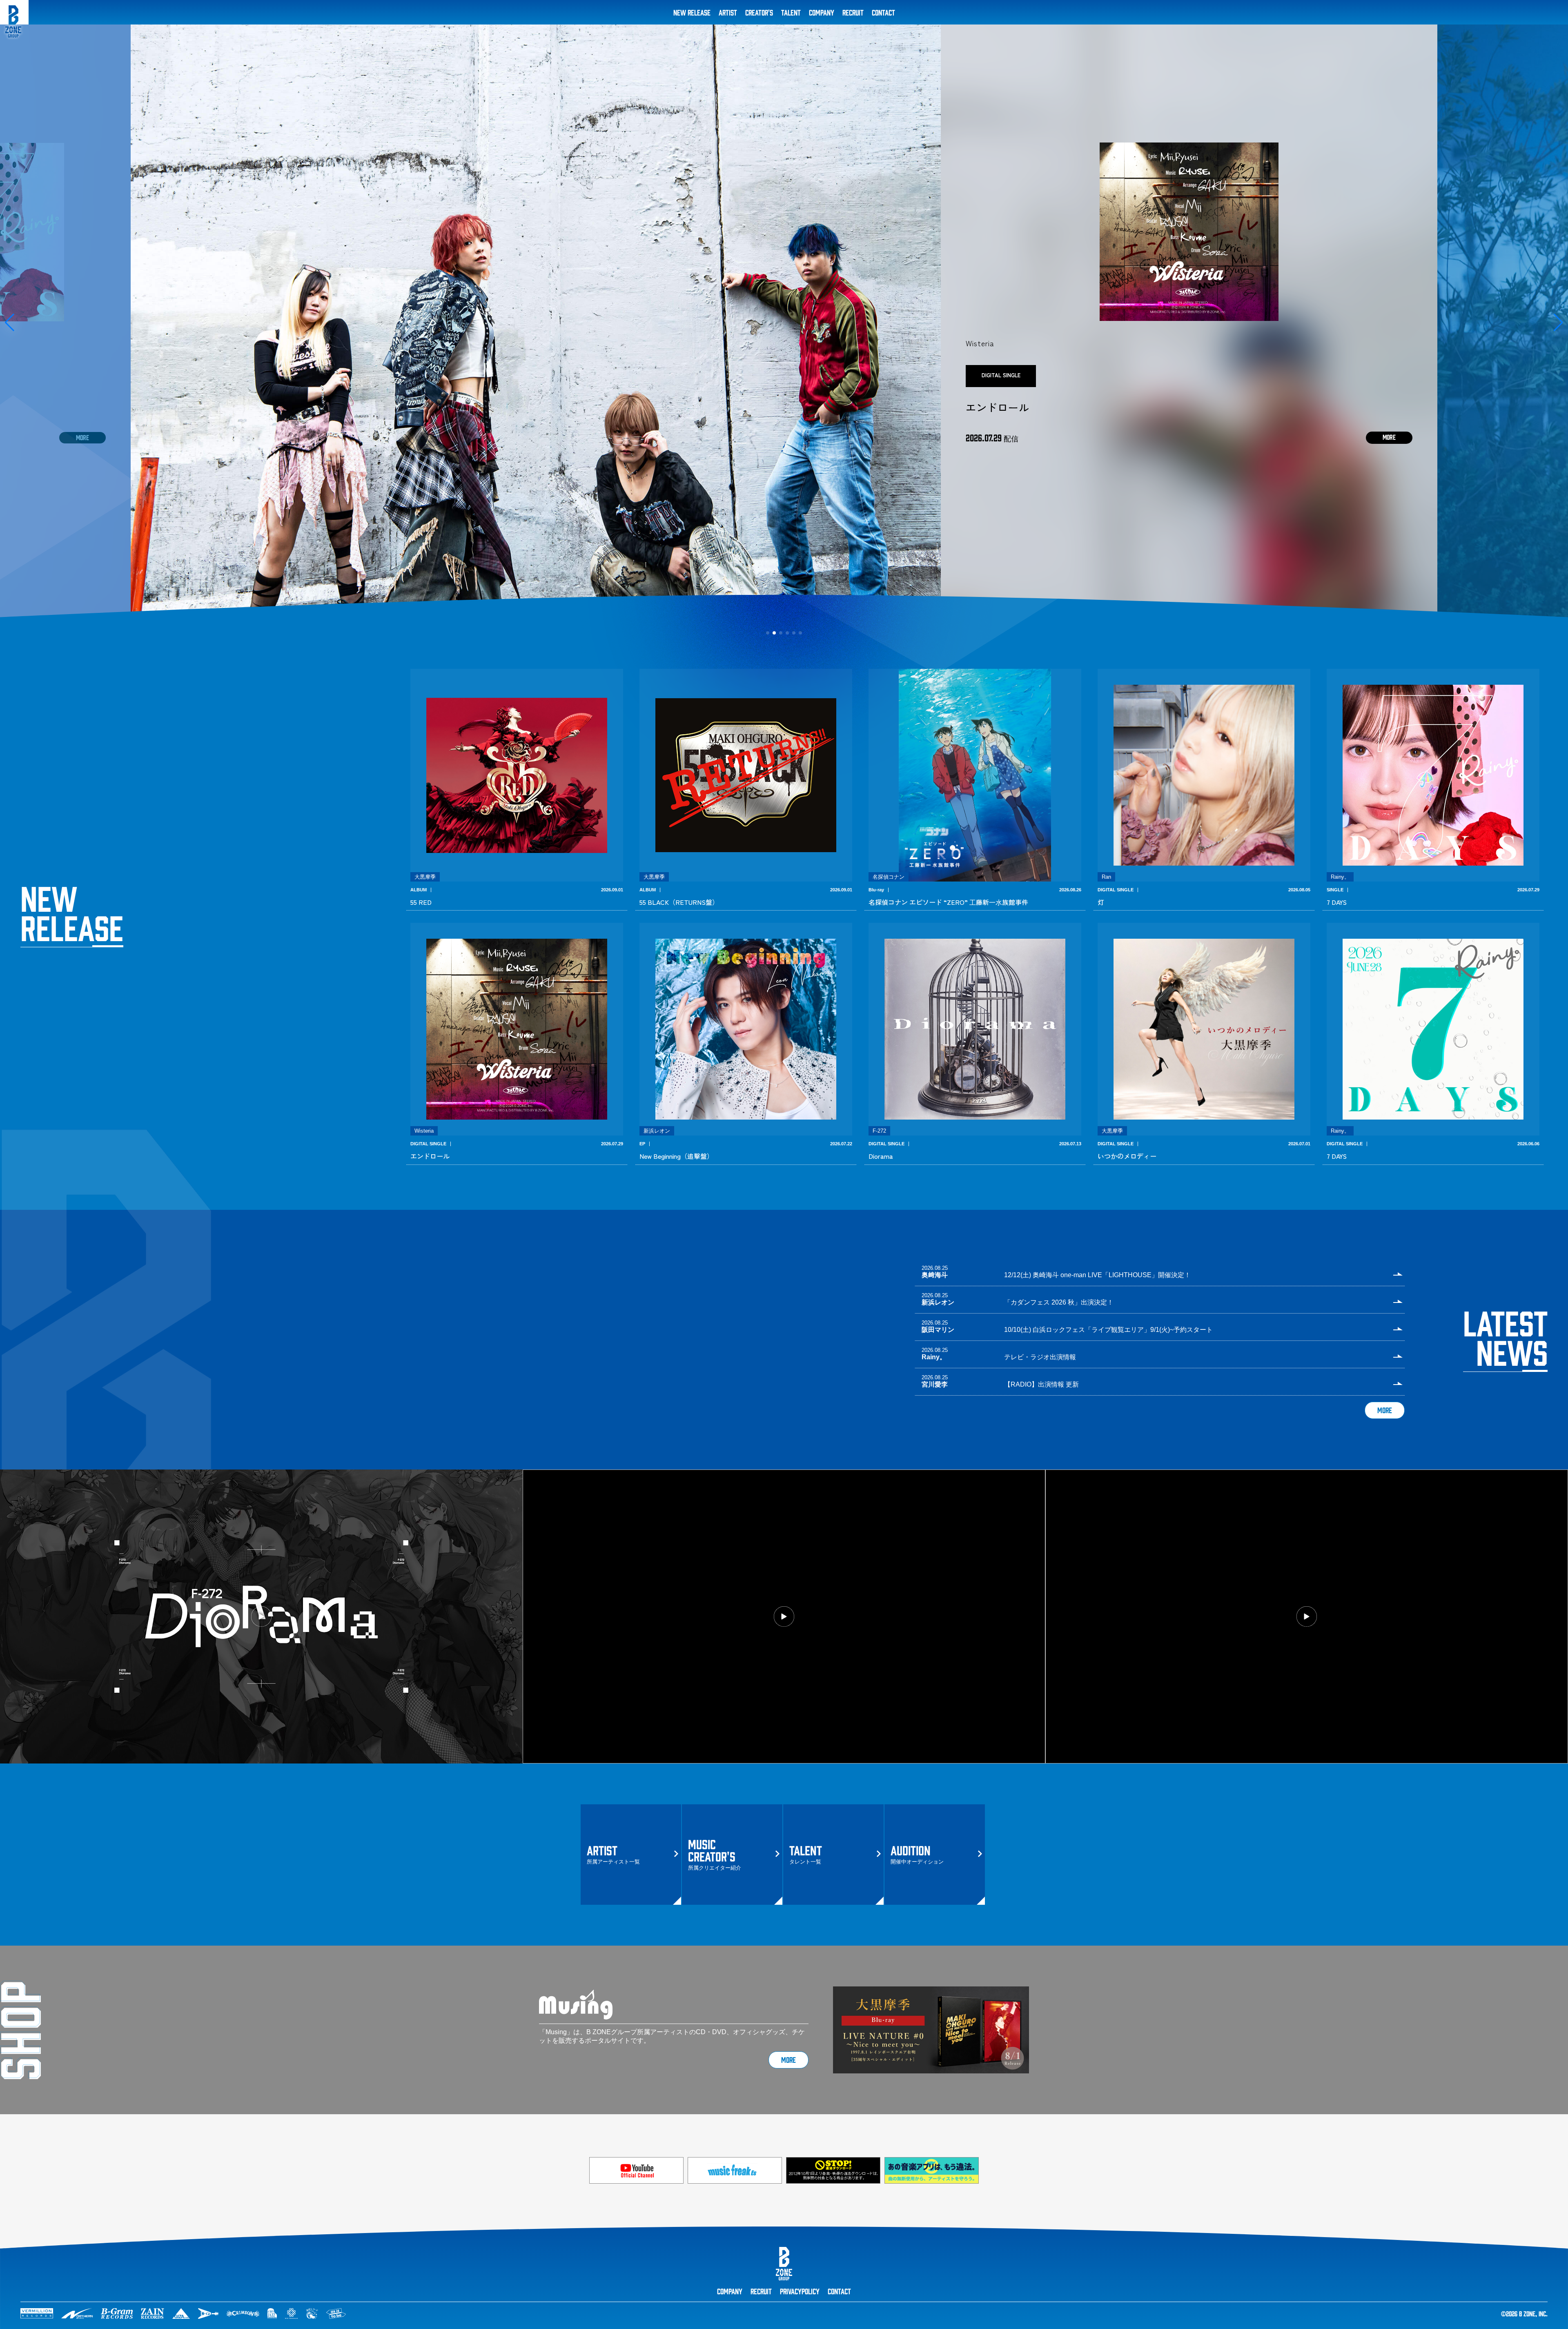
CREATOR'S (759, 12)
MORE (1385, 1410)
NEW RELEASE (692, 12)
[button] (10, 323)
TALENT (791, 12)
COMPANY (822, 12)
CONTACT (883, 12)
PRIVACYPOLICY (800, 2291)
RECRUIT (853, 12)
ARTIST (728, 12)
